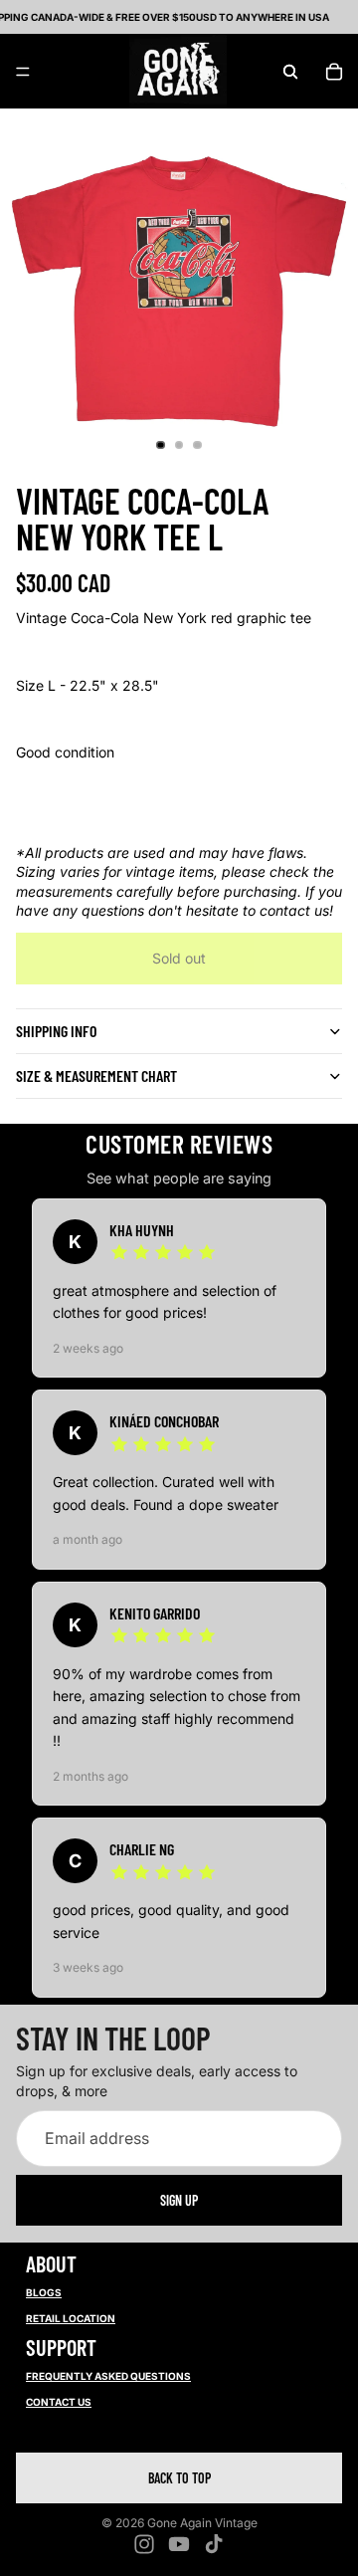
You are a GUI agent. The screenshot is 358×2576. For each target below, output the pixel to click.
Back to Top (179, 2478)
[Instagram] (144, 2544)
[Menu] (23, 72)
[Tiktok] (214, 2544)
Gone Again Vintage (202, 2523)
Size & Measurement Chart (96, 1075)
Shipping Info (56, 1031)
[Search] (290, 72)
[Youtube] (179, 2544)
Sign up (179, 2200)
